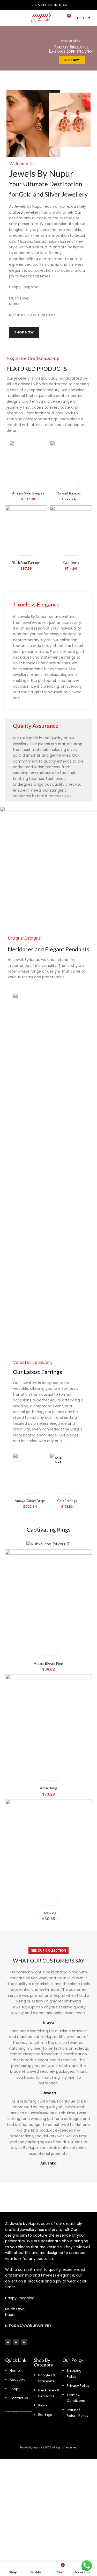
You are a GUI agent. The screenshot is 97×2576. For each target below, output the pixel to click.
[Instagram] (8, 2342)
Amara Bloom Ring (48, 1663)
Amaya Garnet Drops (30, 1501)
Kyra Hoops (71, 563)
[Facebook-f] (16, 2342)
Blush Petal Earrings (26, 563)
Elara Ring (48, 1913)
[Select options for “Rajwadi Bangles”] (64, 481)
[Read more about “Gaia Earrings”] (62, 1489)
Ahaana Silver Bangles (28, 493)
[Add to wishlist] (33, 481)
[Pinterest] (24, 2342)
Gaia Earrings (67, 1501)
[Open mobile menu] (6, 18)
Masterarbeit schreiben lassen (45, 241)
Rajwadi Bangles (69, 493)
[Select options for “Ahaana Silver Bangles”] (24, 481)
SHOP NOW (72, 60)
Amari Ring (48, 1788)
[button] (22, 551)
